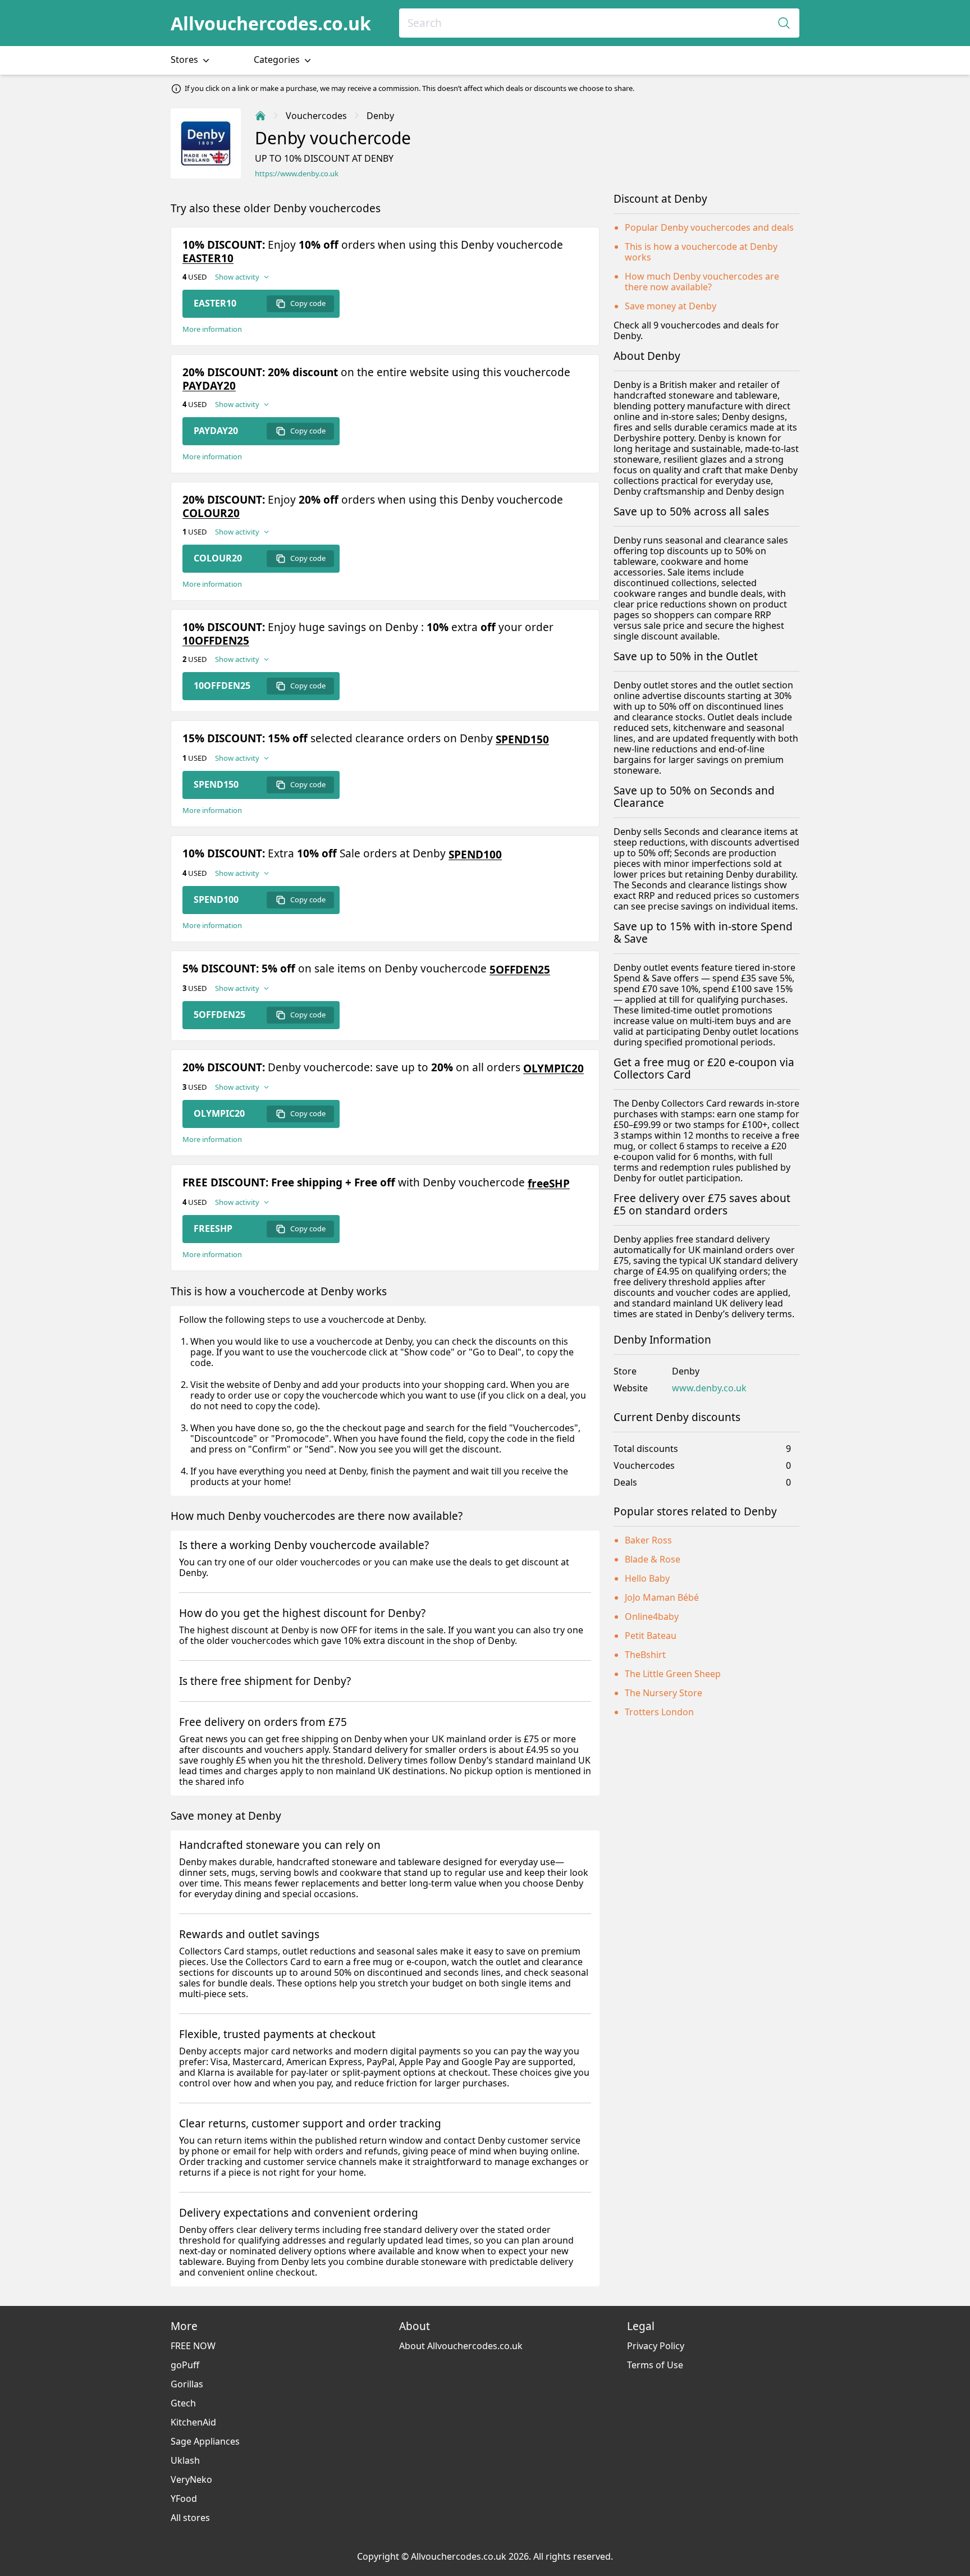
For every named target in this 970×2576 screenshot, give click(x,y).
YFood (184, 2499)
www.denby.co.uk (709, 1388)
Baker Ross (648, 1540)
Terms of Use (655, 2365)
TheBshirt (645, 1655)
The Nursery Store (664, 1693)
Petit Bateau (651, 1636)
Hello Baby (647, 1578)
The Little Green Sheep (673, 1674)
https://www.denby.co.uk (297, 174)
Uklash (185, 2460)
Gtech (183, 2403)
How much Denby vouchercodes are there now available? (702, 282)
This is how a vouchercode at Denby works (701, 252)
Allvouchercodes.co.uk (271, 23)
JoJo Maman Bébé (662, 1597)
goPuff (185, 2365)
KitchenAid (193, 2422)
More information (212, 329)
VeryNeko (191, 2479)
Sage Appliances (205, 2441)
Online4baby (652, 1616)
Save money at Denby (671, 306)
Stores (186, 60)
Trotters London (659, 1712)
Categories (278, 60)
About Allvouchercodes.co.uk (461, 2346)
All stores (190, 2518)
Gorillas (187, 2384)
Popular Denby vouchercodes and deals (709, 227)
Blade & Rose (653, 1559)
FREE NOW (193, 2346)
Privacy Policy (656, 2346)
